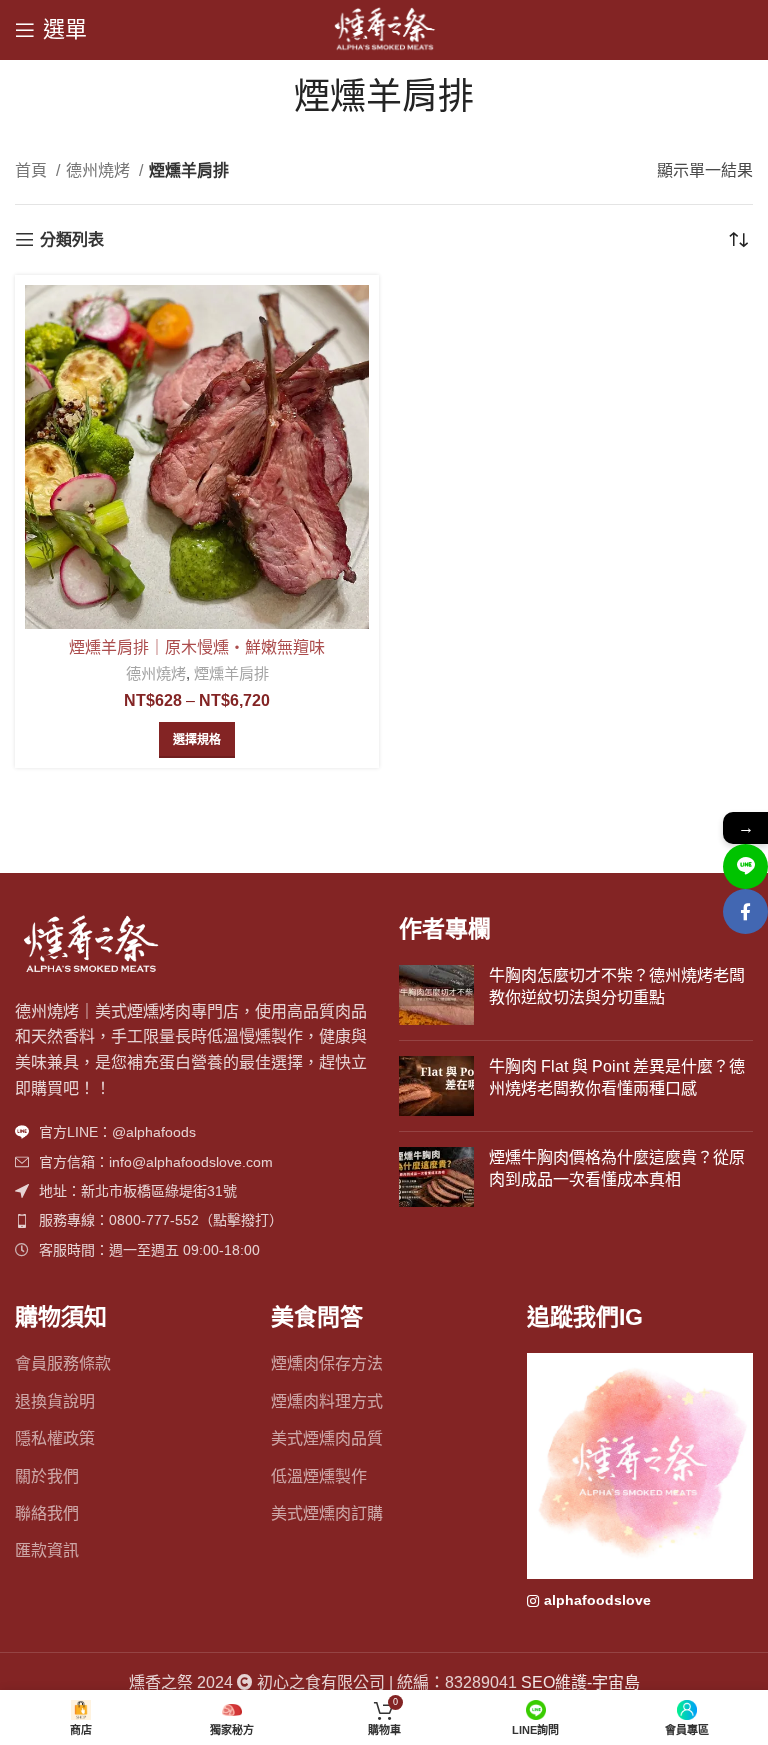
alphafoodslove (597, 1600)
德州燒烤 (100, 170)
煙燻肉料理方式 (327, 1401)
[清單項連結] (192, 1132)
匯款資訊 (47, 1550)
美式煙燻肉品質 (327, 1438)
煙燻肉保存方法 (327, 1363)
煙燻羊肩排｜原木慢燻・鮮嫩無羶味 (197, 647)
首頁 (33, 170)
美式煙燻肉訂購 (327, 1513)
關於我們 (47, 1476)
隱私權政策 (55, 1438)
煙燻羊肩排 (231, 673)
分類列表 (72, 239)
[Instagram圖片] (640, 1466)
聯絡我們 (47, 1513)
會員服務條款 (63, 1363)
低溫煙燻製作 (319, 1476)
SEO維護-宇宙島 (580, 1682)
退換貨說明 (55, 1401)
